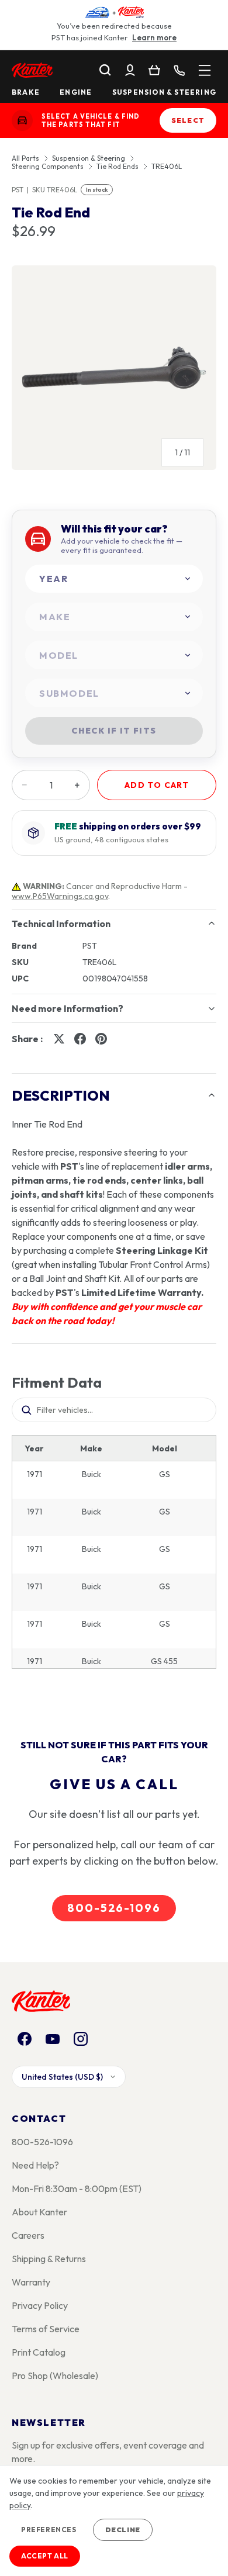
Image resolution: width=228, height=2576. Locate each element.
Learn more (154, 37)
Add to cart (157, 785)
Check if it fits (114, 731)
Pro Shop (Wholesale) (55, 2376)
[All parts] (205, 70)
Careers (28, 2235)
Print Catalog (39, 2352)
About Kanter (39, 2212)
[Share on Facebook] (80, 1039)
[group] (114, 372)
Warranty (31, 2282)
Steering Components (48, 167)
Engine (76, 92)
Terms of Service (46, 2329)
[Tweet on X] (59, 1039)
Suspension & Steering (164, 92)
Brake (26, 92)
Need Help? (35, 2165)
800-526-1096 (114, 1908)
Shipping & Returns (49, 2259)
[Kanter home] (22, 120)
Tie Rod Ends (118, 167)
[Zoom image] (114, 368)
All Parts (25, 158)
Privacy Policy (40, 2305)
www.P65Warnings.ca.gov (60, 896)
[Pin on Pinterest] (101, 1039)
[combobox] (114, 579)
